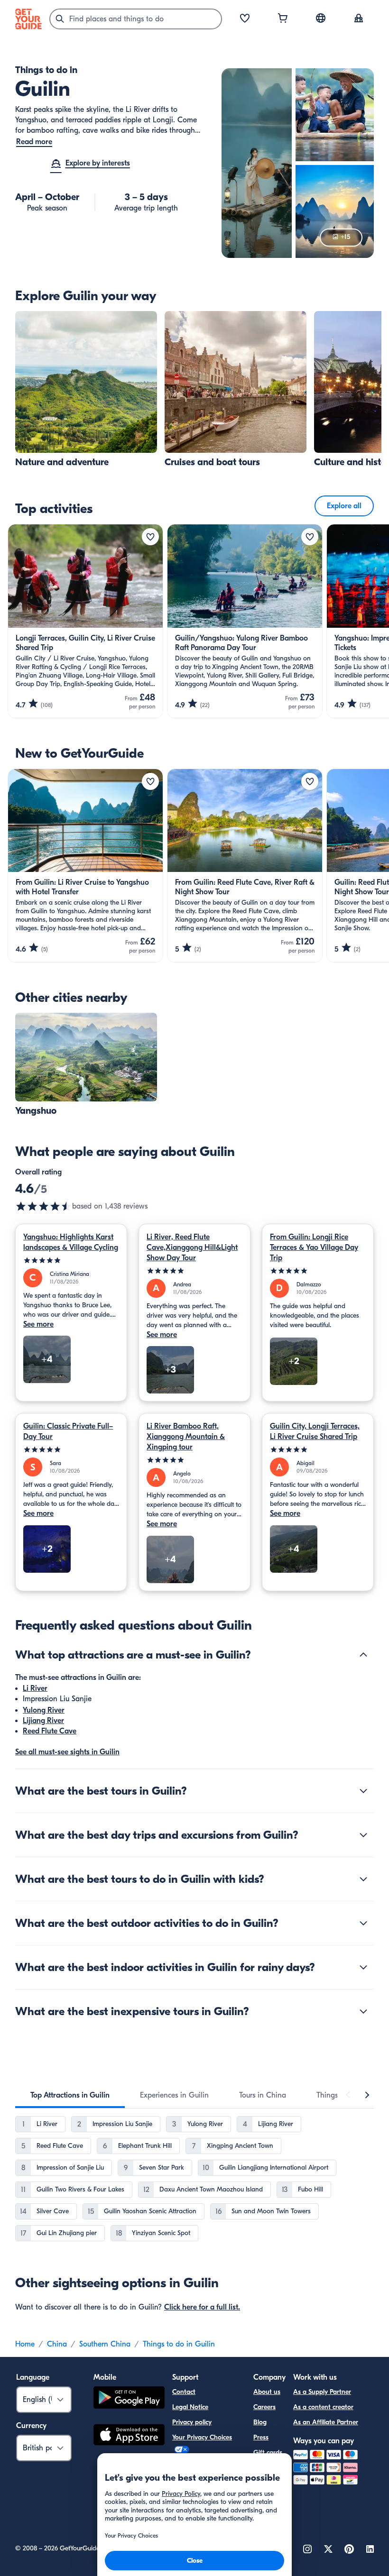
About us (267, 2392)
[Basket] (283, 19)
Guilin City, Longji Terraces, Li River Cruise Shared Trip (315, 1431)
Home (25, 2344)
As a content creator (323, 2407)
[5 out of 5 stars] (71, 1260)
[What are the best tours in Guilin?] (363, 1791)
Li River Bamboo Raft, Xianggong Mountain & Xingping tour (186, 1437)
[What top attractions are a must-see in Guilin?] (363, 1655)
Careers (264, 2407)
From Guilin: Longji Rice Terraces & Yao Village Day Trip (314, 1247)
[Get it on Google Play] (129, 2399)
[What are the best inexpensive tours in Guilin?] (363, 2011)
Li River (35, 1688)
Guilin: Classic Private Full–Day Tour (68, 1431)
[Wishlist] (245, 19)
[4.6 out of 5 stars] (44, 1206)
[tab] (70, 2095)
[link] (86, 390)
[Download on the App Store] (129, 2436)
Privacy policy (192, 2422)
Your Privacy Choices (202, 2437)
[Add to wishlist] (150, 537)
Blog (260, 2422)
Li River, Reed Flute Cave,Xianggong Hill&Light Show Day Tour (192, 1247)
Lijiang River (43, 1721)
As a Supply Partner (322, 2392)
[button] (86, 390)
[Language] (321, 18)
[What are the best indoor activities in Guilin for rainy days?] (363, 1967)
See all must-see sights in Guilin (67, 1752)
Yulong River (44, 1710)
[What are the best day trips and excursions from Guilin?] (363, 1835)
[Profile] (359, 19)
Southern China (105, 2344)
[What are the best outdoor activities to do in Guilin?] (363, 1923)
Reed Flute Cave (50, 1731)
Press (261, 2437)
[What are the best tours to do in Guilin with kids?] (363, 1879)
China (57, 2344)
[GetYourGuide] (28, 19)
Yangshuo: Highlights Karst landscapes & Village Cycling (71, 1242)
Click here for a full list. (202, 2307)
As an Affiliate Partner (326, 2422)
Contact (184, 2392)
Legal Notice (190, 2407)
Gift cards (268, 2452)
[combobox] (136, 19)
